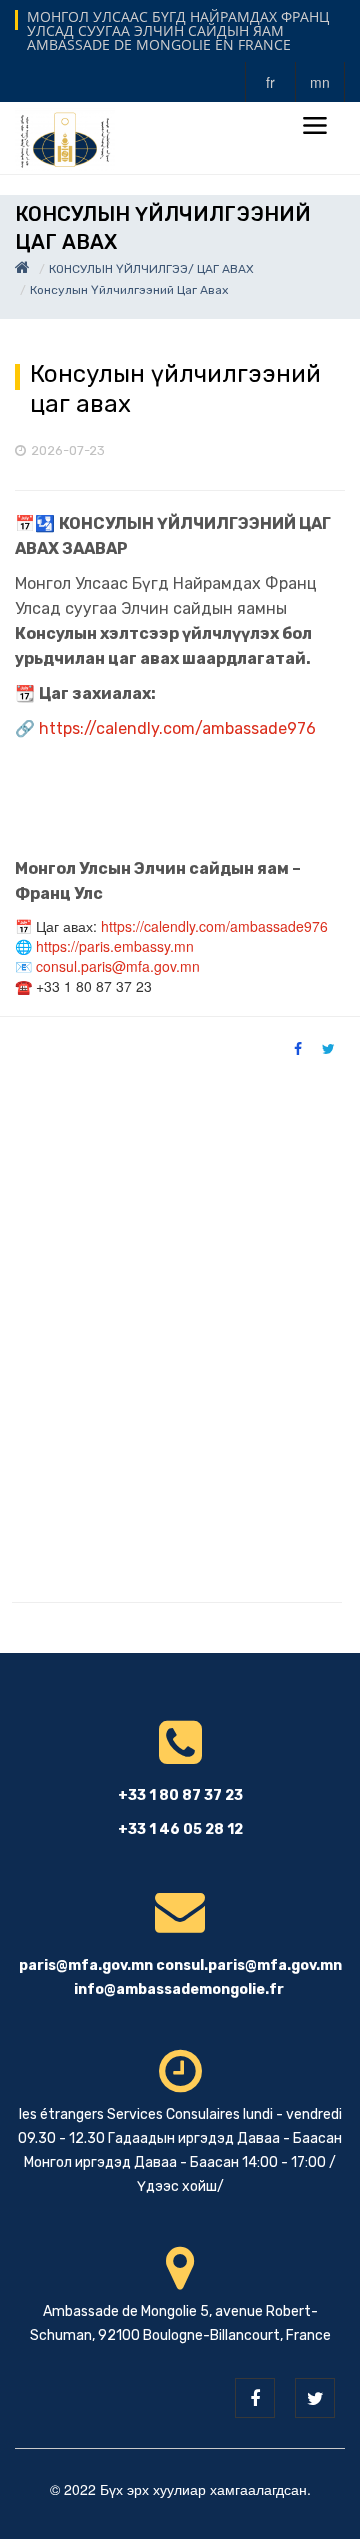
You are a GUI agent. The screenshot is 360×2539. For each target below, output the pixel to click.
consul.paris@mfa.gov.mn (118, 966)
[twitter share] (328, 1048)
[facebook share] (298, 1048)
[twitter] (315, 2398)
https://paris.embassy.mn (115, 946)
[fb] (255, 2398)
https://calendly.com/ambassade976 (177, 728)
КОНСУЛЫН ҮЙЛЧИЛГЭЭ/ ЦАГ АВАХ (151, 269)
